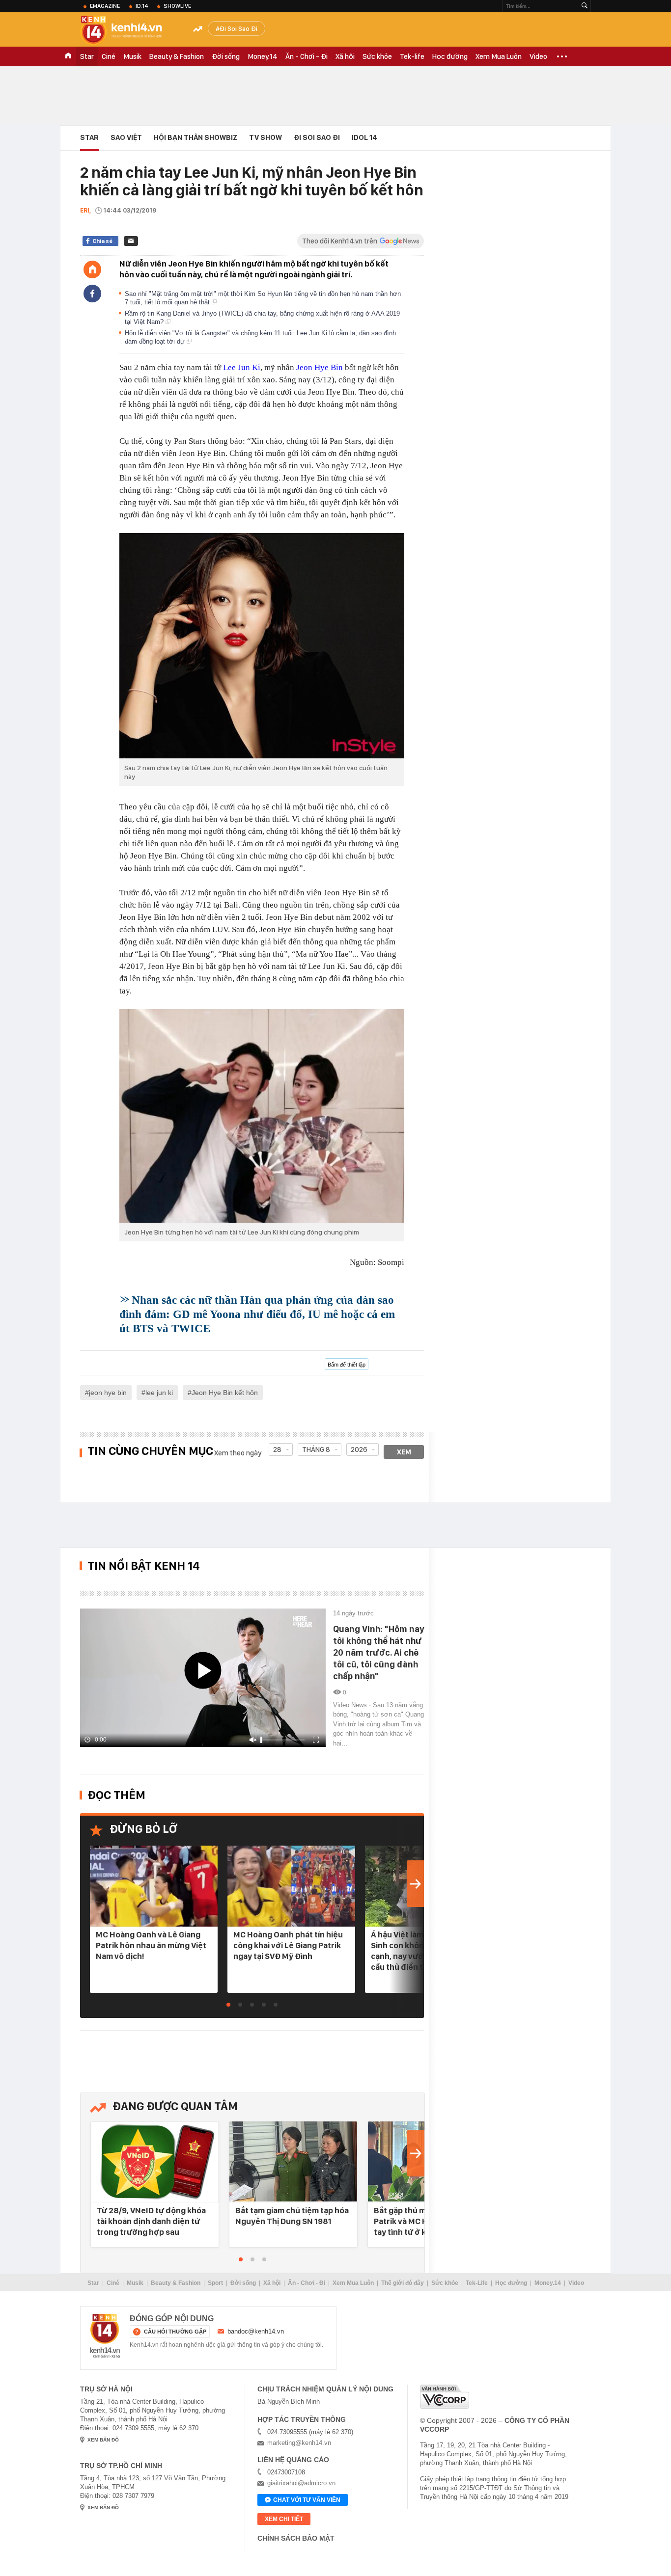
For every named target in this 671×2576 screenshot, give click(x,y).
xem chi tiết (284, 2519)
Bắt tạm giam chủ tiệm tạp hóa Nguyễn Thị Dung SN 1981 (292, 2216)
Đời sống (226, 56)
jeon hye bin (108, 1393)
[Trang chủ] (92, 269)
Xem (404, 1452)
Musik (132, 56)
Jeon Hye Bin (320, 367)
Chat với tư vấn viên (307, 2500)
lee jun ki (159, 1393)
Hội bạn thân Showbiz (196, 137)
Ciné (109, 56)
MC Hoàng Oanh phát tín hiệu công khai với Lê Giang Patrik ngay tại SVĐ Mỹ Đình (288, 1945)
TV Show (266, 137)
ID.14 (142, 6)
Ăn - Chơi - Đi (307, 56)
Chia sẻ (102, 241)
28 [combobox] (277, 1449)
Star (87, 56)
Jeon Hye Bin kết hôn (225, 1393)
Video (538, 56)
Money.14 (263, 56)
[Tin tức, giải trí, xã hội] (129, 30)
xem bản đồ (103, 2440)
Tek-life (412, 56)
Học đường (450, 56)
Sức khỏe (377, 56)
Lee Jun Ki (242, 367)
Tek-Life (477, 2283)
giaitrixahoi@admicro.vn (301, 2483)
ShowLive (177, 6)
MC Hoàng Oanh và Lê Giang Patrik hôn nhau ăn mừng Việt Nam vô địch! (151, 1945)
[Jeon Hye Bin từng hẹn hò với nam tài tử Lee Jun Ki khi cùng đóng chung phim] (262, 1116)
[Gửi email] (131, 241)
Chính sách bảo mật (296, 2538)
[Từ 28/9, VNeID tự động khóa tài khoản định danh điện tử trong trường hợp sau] (155, 2162)
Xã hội (345, 56)
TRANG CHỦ (68, 56)
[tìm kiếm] (585, 6)
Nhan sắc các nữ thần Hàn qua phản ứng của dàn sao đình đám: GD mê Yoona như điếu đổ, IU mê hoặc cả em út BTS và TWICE (257, 1314)
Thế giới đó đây (403, 2283)
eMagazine (105, 6)
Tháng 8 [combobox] (316, 1449)
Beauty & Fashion (177, 56)
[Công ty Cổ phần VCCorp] (445, 2397)
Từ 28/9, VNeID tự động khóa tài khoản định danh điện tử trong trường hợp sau (151, 2221)
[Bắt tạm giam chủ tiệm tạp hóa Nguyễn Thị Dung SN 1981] (293, 2162)
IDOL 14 (364, 137)
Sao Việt (126, 137)
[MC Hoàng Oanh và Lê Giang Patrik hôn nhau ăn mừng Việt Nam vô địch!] (154, 1886)
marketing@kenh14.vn (299, 2443)
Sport (215, 2283)
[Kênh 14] (105, 2336)
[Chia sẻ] (92, 294)
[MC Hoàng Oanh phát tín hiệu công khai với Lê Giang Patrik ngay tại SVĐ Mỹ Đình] (291, 1886)
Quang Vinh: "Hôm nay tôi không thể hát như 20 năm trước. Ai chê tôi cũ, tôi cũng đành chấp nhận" (378, 1652)
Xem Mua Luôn (499, 56)
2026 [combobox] (359, 1449)
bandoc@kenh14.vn (256, 2331)
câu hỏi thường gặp (175, 2332)
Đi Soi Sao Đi (238, 28)
